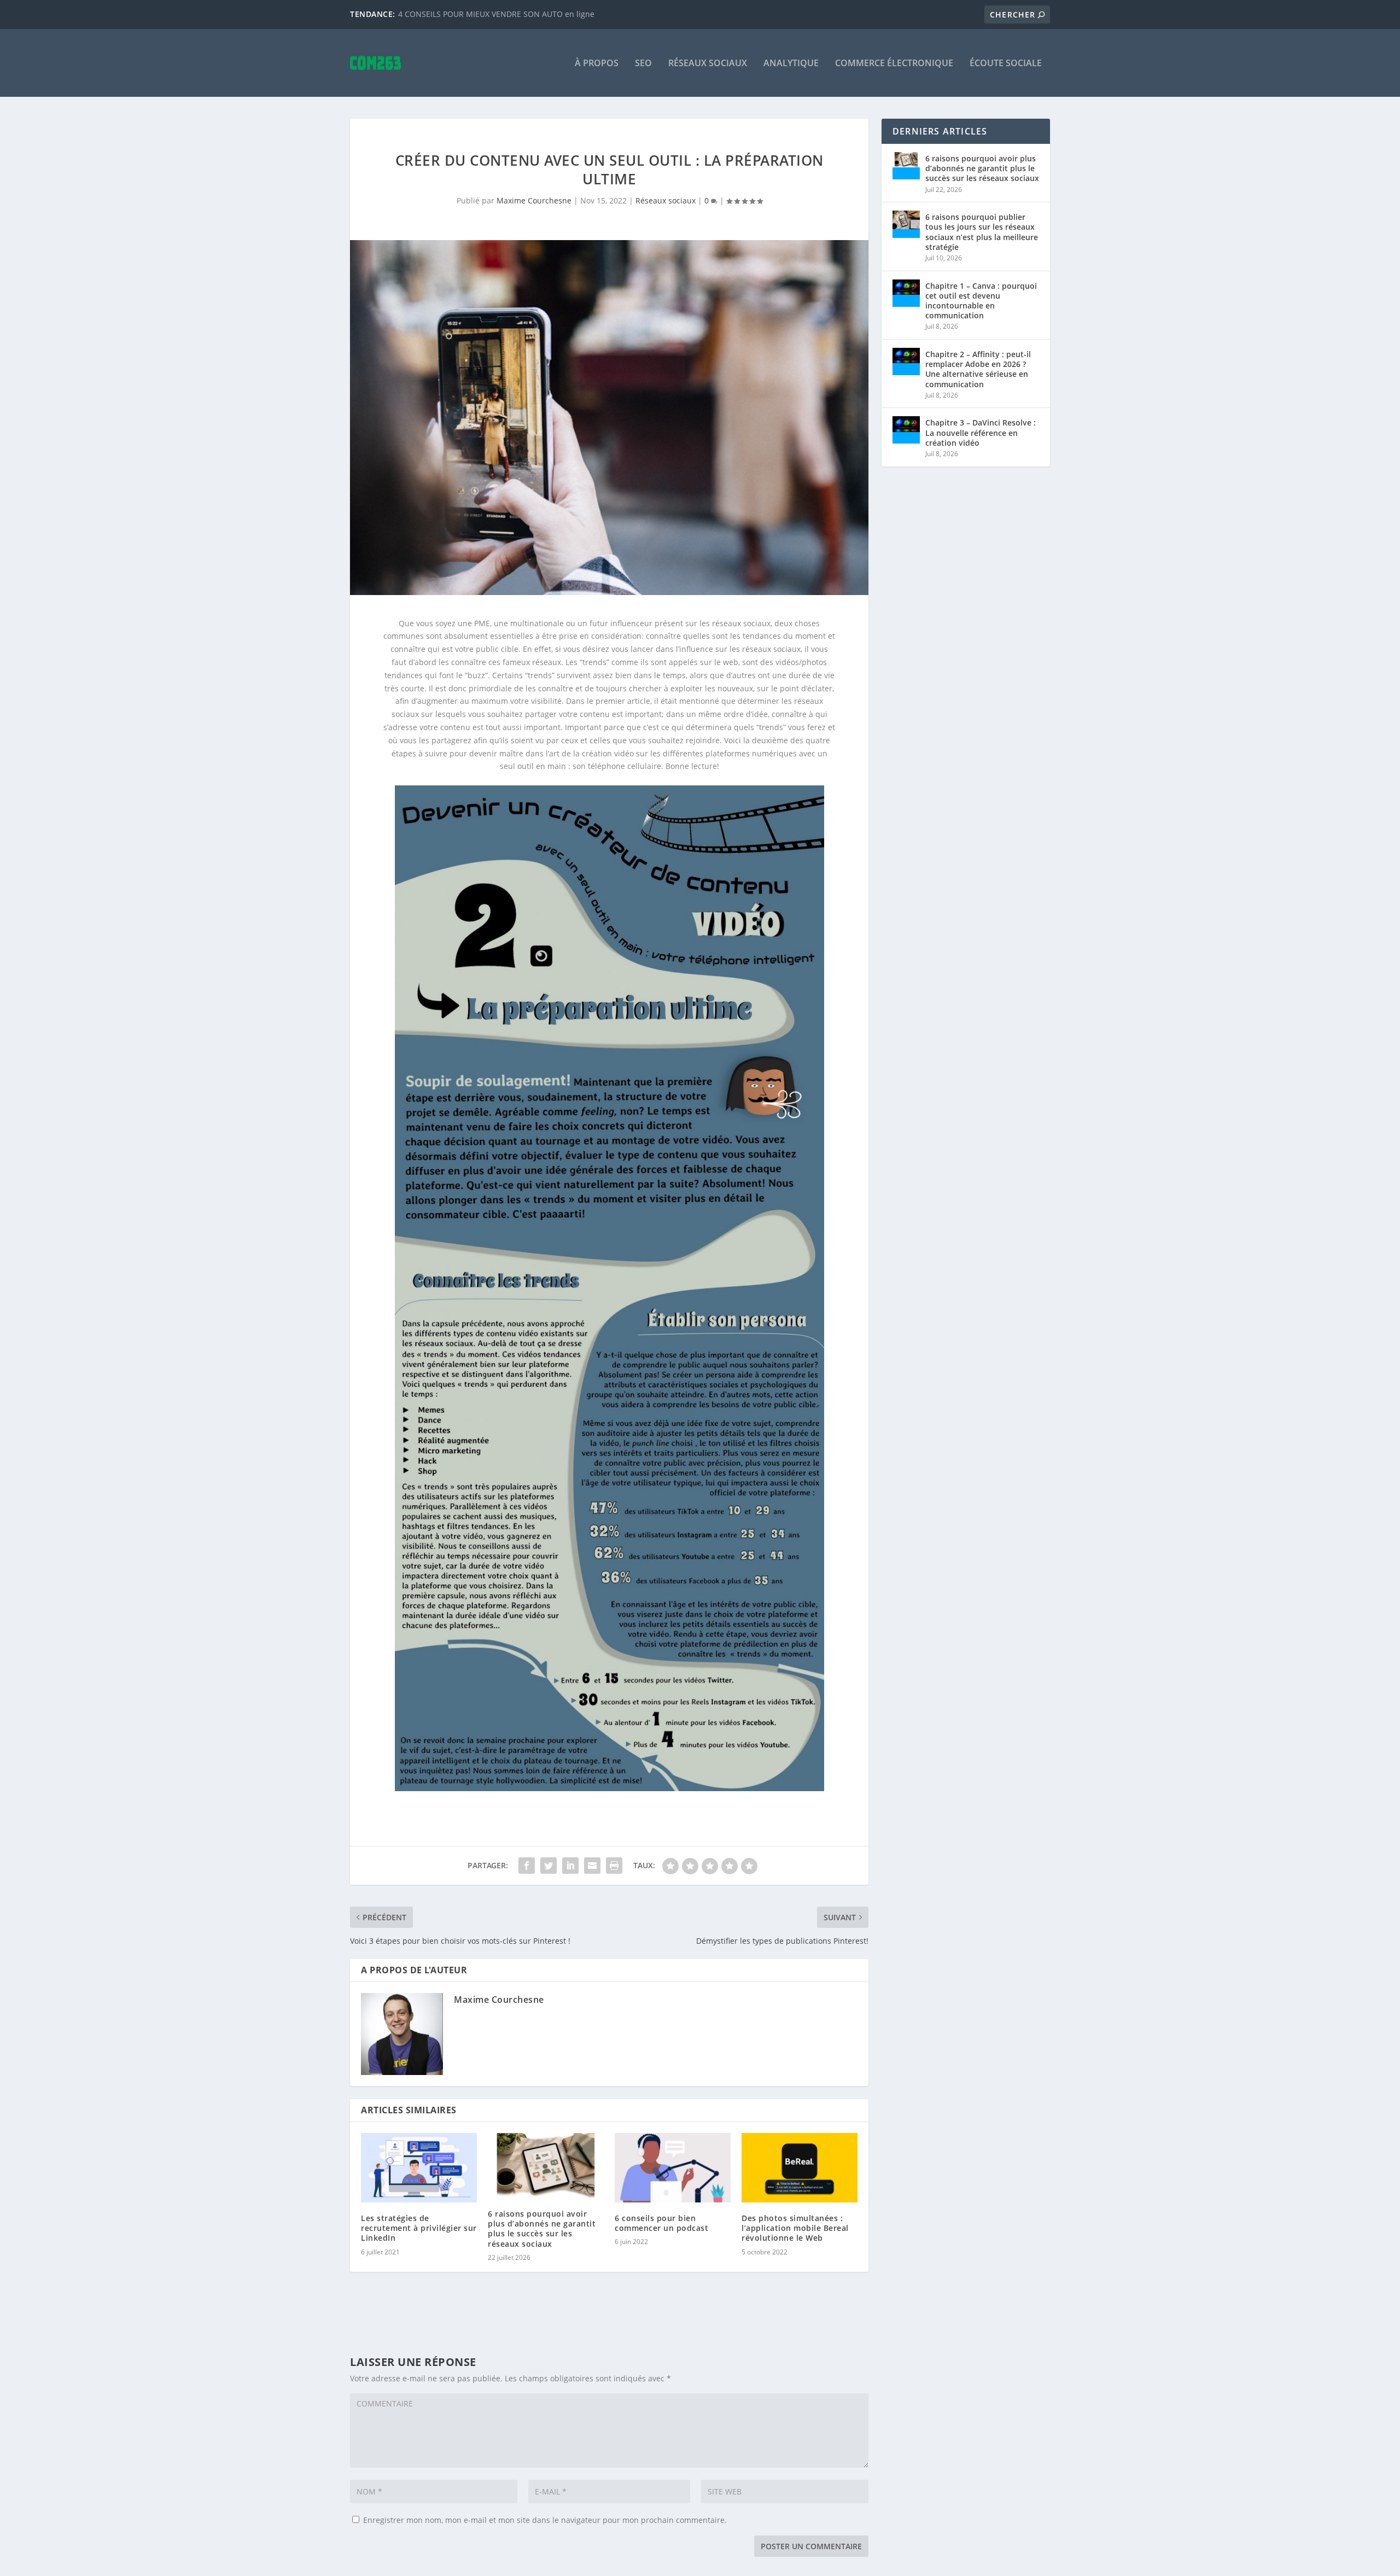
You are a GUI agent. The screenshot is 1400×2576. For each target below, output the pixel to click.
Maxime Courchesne (534, 200)
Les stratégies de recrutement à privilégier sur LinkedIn (419, 2228)
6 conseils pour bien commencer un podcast (661, 2223)
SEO (643, 64)
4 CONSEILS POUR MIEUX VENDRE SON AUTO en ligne (496, 14)
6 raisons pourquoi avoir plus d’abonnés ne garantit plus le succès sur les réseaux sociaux (542, 2229)
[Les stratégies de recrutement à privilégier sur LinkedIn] (419, 2168)
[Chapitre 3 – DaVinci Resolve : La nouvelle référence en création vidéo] (906, 430)
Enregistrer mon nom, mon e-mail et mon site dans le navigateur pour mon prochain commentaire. (545, 2520)
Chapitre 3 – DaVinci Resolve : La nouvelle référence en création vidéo (981, 432)
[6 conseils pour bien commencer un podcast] (673, 2168)
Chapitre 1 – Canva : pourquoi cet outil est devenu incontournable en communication (981, 301)
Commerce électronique (894, 64)
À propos (597, 64)
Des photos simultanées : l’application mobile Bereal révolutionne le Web (795, 2228)
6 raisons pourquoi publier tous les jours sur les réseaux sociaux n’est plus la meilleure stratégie (982, 232)
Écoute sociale (1006, 64)
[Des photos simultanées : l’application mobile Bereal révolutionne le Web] (800, 2168)
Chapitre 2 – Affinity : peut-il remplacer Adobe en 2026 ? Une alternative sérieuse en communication (978, 369)
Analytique (791, 64)
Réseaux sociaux (708, 64)
